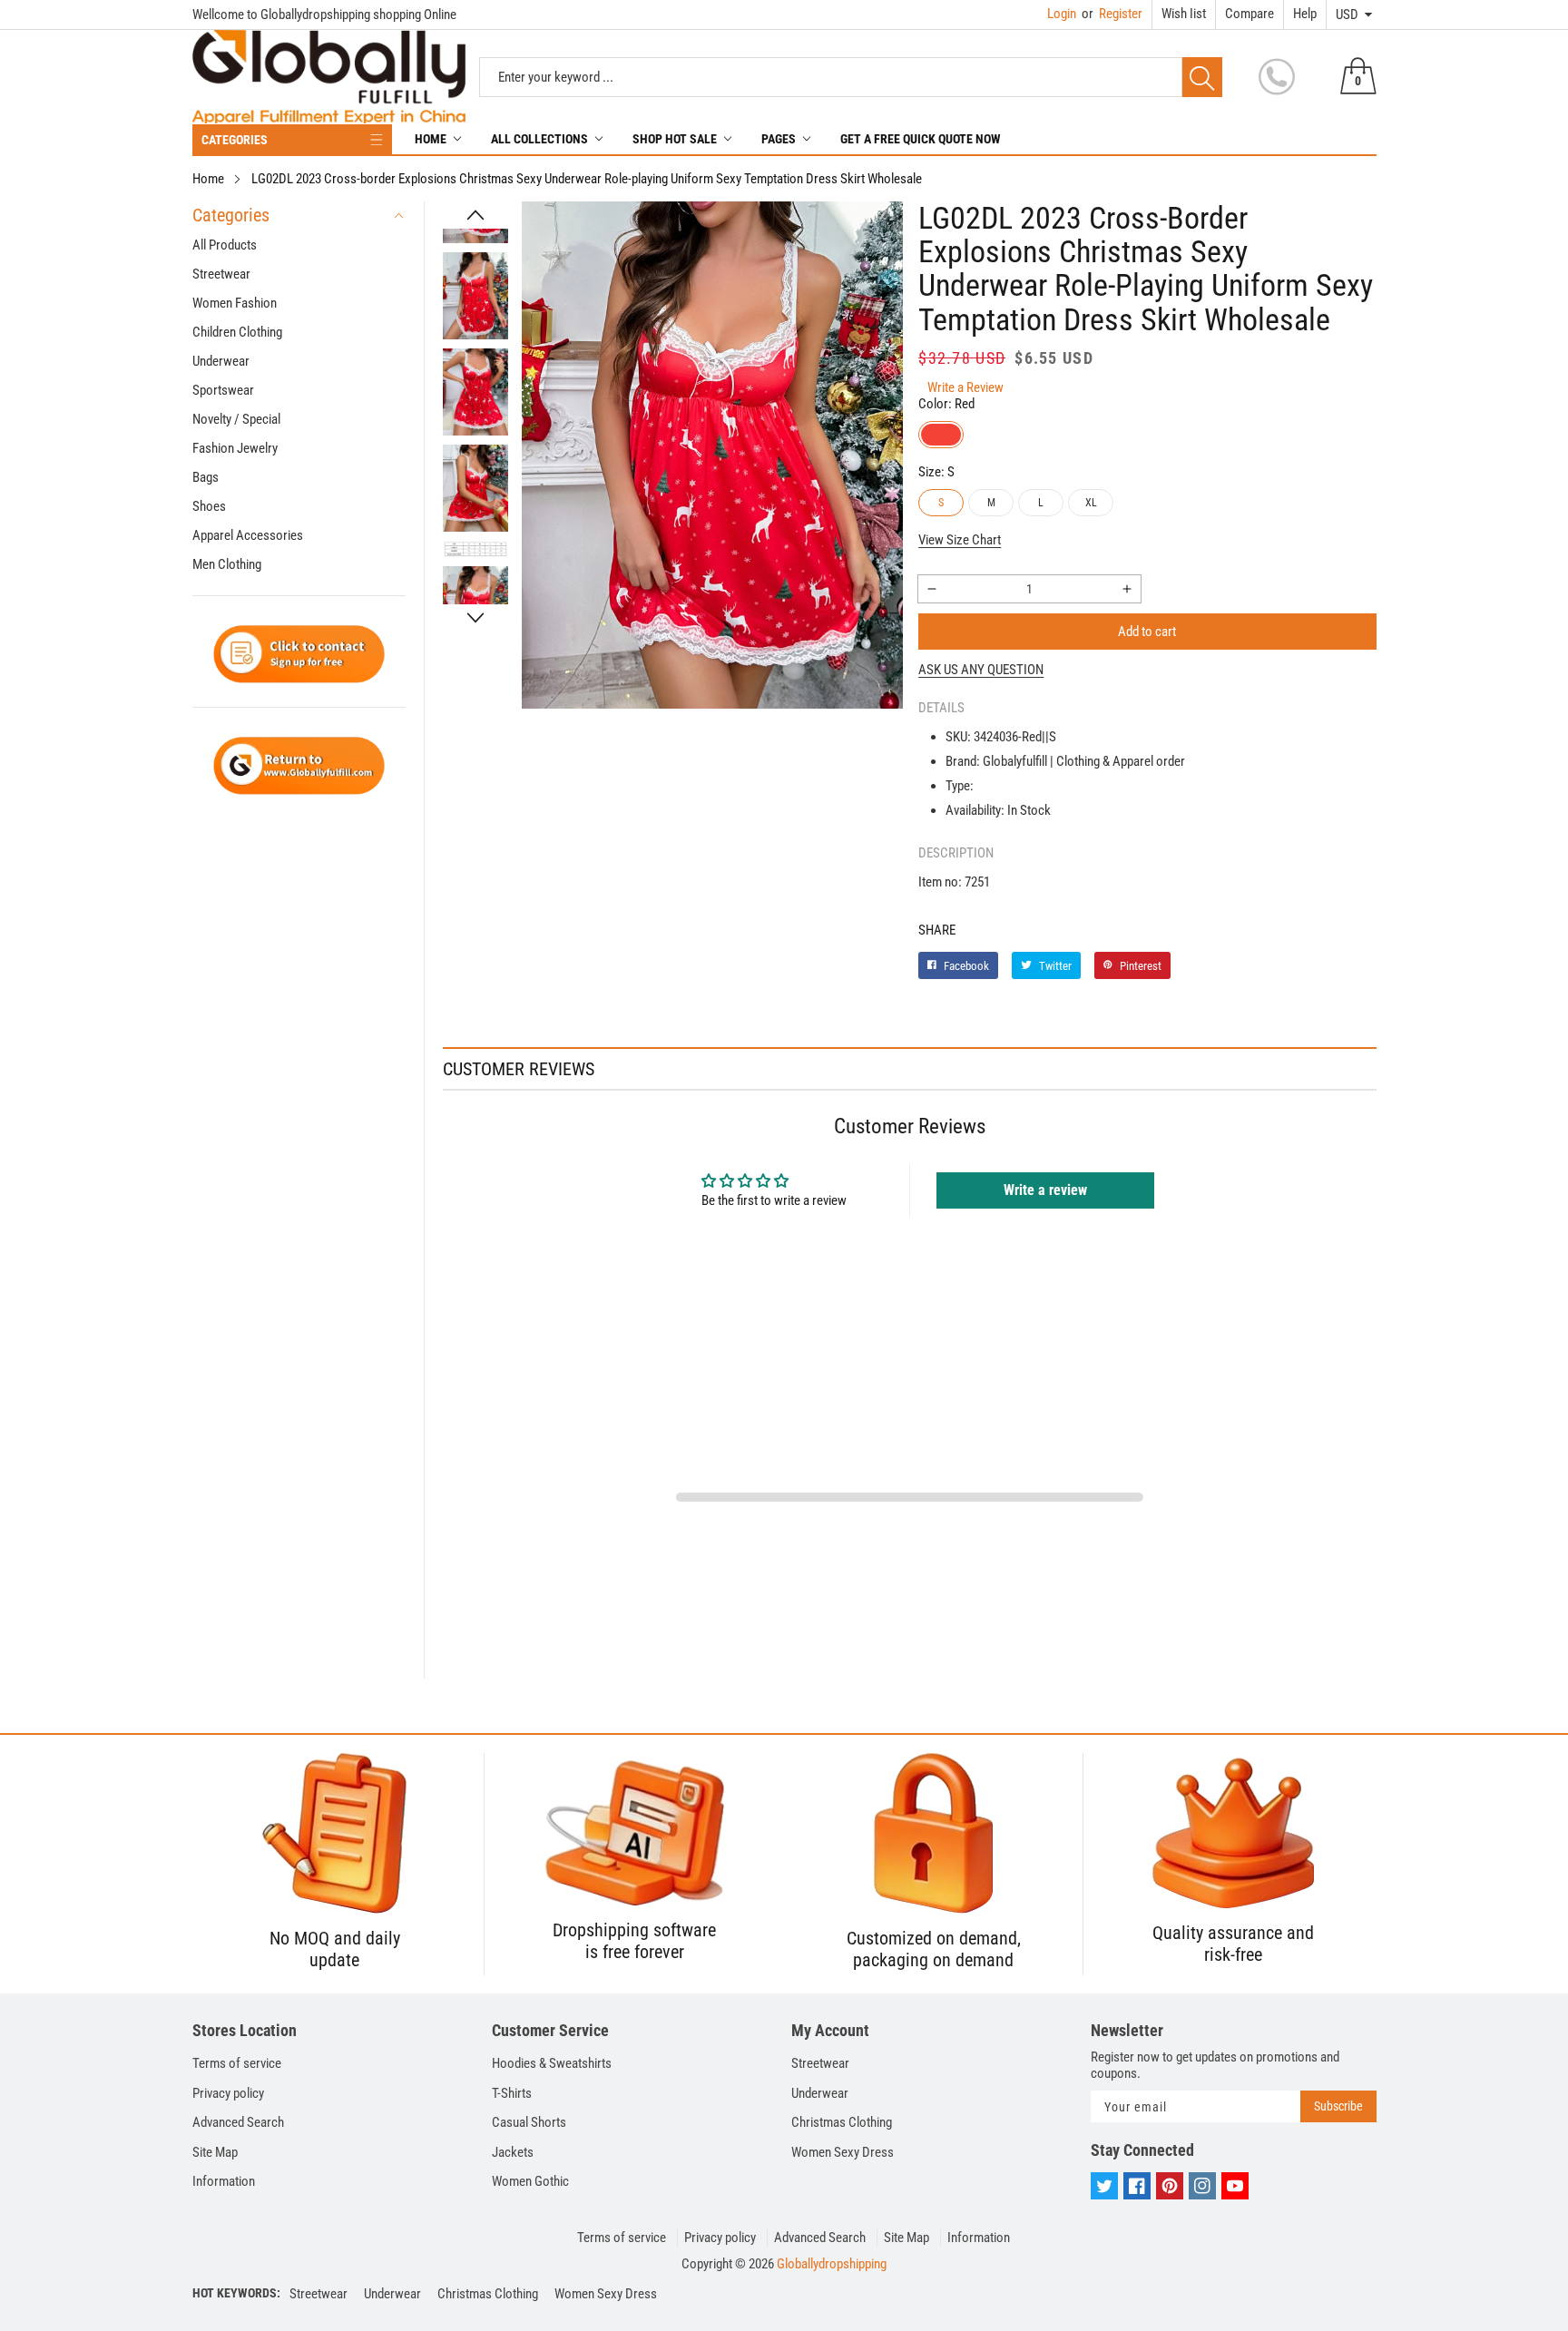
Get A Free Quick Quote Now (921, 139)
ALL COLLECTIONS (539, 139)
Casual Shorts (529, 2122)
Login (1062, 14)
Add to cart (1147, 632)
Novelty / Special (236, 419)
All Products (225, 245)
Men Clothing (227, 564)
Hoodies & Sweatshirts (552, 2063)
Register (1112, 14)
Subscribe (1338, 2106)
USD (1347, 15)
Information (224, 2181)
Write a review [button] (1045, 1190)
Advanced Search (238, 2122)
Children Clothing (237, 332)
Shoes (209, 506)
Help (1305, 14)
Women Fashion (235, 303)
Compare (1249, 14)
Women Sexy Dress (843, 2152)
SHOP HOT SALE (675, 139)
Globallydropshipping (832, 2264)
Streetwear (221, 274)
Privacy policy (228, 2093)
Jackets (513, 2152)
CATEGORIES (235, 140)
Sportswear (223, 390)
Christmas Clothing (842, 2122)
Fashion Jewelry (235, 448)
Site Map (215, 2152)
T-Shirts (512, 2093)
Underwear (221, 361)
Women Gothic (530, 2181)
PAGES (779, 139)
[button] (475, 215)
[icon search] (1202, 77)
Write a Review (965, 387)
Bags (206, 477)
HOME (431, 139)
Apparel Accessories (248, 535)
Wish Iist (1184, 14)
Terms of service (237, 2063)
